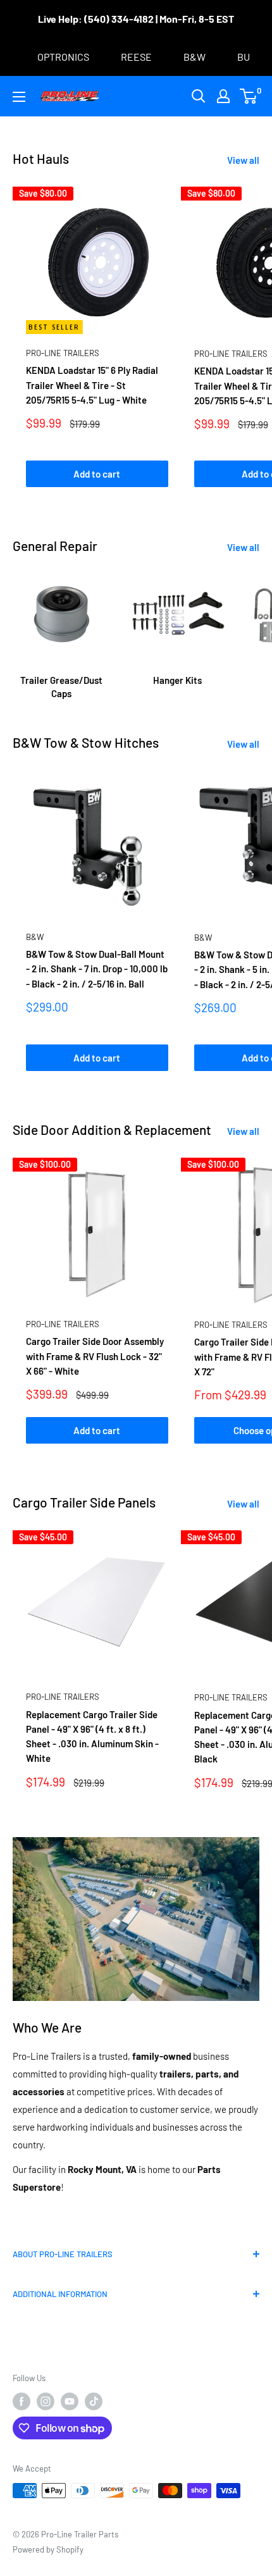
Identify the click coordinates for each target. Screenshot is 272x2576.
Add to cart (97, 474)
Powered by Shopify (48, 2549)
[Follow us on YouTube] (70, 2401)
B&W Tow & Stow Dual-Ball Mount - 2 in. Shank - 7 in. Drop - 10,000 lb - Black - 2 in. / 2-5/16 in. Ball (97, 969)
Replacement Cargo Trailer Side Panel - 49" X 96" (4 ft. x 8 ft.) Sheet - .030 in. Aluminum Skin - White (92, 1737)
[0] (249, 96)
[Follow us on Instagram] (46, 2401)
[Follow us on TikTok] (94, 2401)
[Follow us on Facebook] (22, 2401)
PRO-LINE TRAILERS (63, 353)
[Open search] (199, 96)
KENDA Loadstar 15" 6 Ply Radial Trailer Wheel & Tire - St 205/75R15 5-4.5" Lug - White (92, 385)
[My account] (223, 96)
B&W (35, 937)
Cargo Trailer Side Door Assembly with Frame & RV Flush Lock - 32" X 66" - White (95, 1356)
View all (243, 160)
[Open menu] (19, 97)
